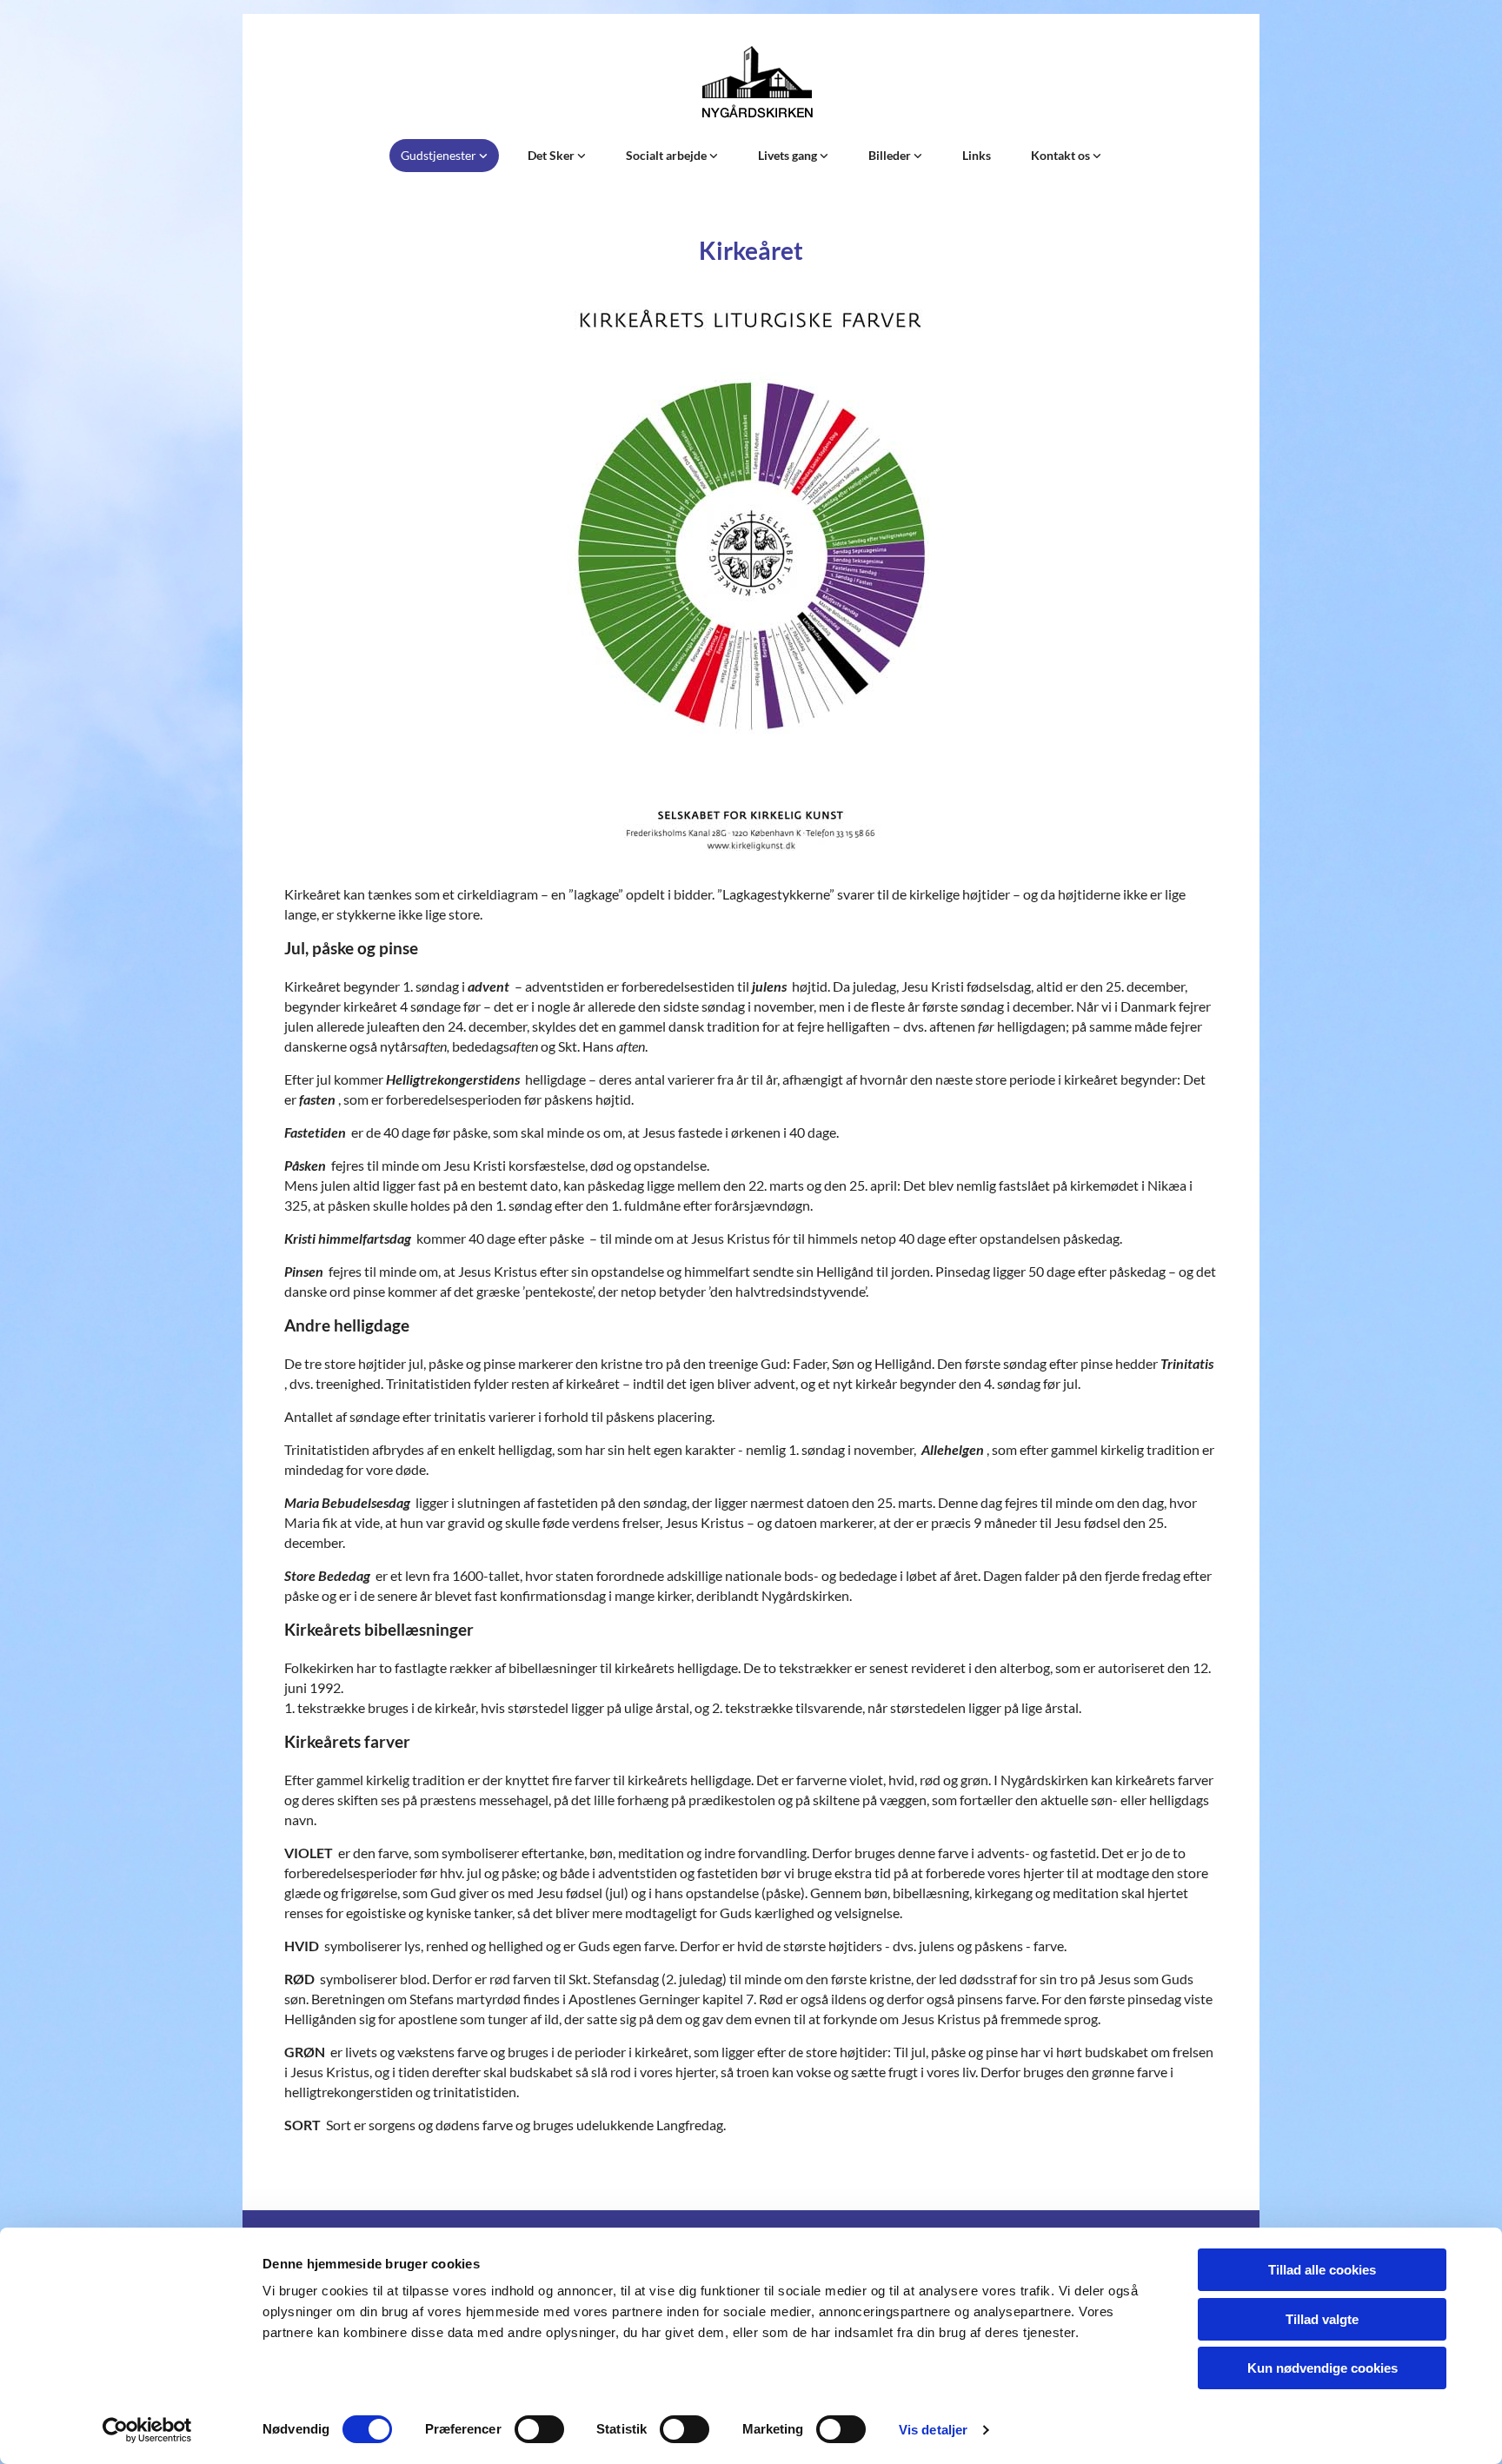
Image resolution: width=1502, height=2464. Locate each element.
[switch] (539, 2429)
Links (977, 155)
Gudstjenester (440, 155)
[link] (444, 156)
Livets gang (789, 155)
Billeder (891, 155)
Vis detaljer (933, 2430)
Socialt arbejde (668, 155)
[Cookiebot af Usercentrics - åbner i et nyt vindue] (147, 2430)
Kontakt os (1062, 155)
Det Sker (552, 155)
